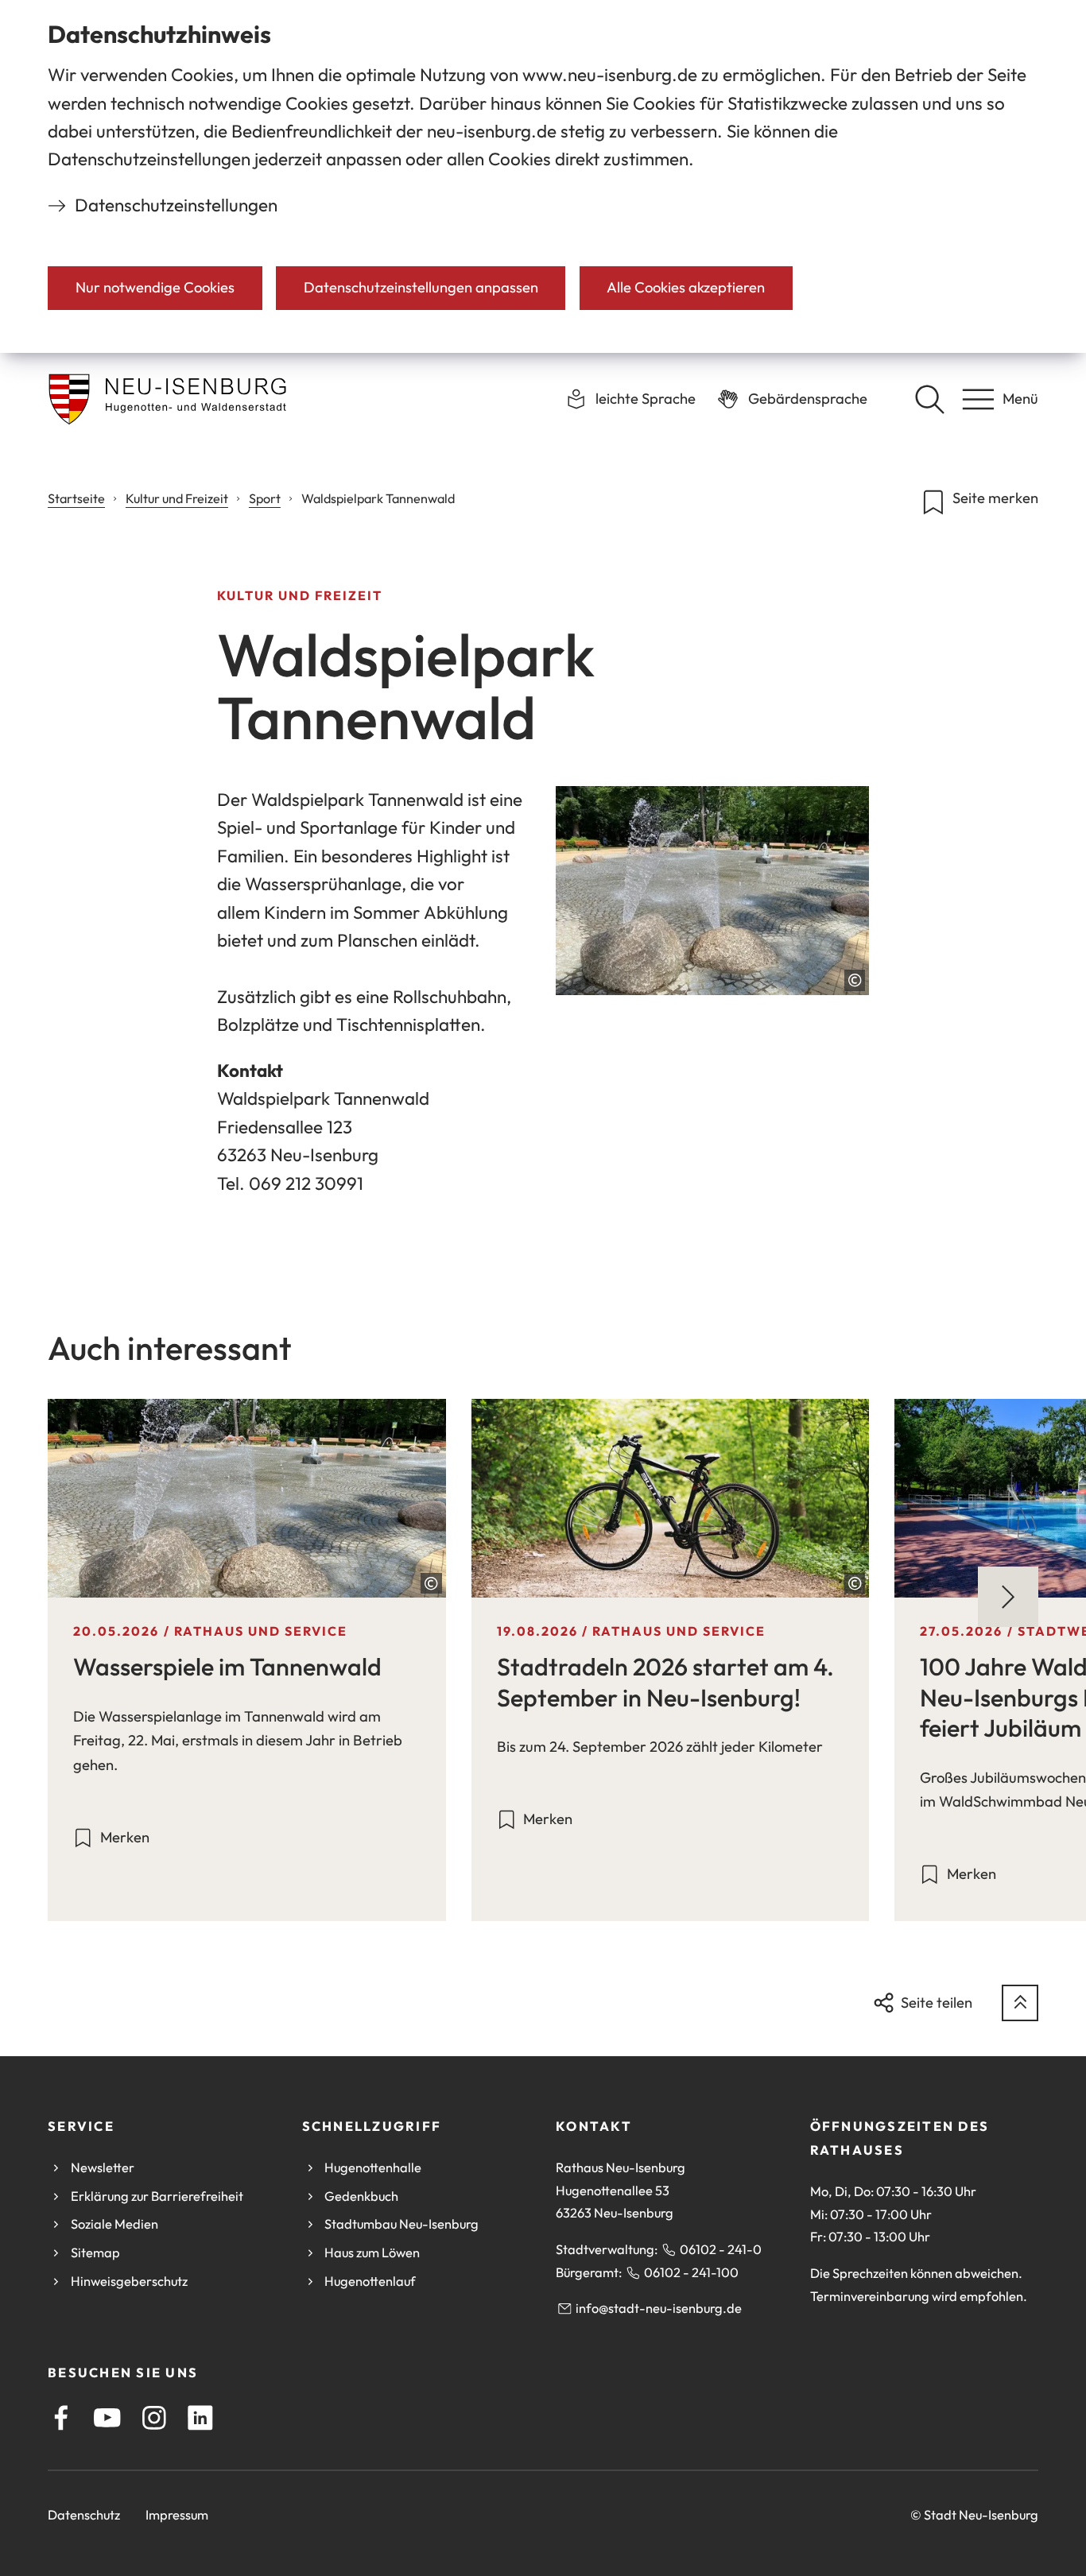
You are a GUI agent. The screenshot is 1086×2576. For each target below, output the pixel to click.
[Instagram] (154, 2418)
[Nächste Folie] (1008, 1597)
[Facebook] (61, 2418)
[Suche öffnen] (929, 399)
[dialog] (543, 176)
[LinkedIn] (200, 2418)
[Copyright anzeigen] (855, 980)
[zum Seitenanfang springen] (1020, 2003)
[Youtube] (107, 2418)
